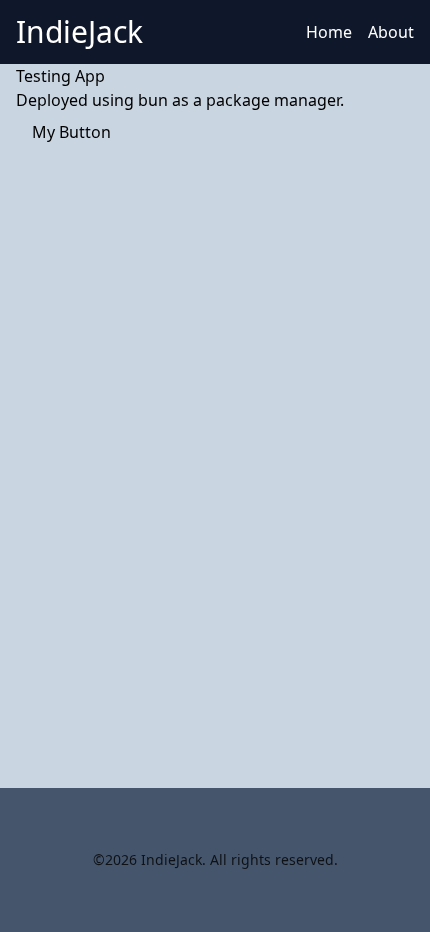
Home (329, 32)
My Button (71, 132)
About (391, 32)
